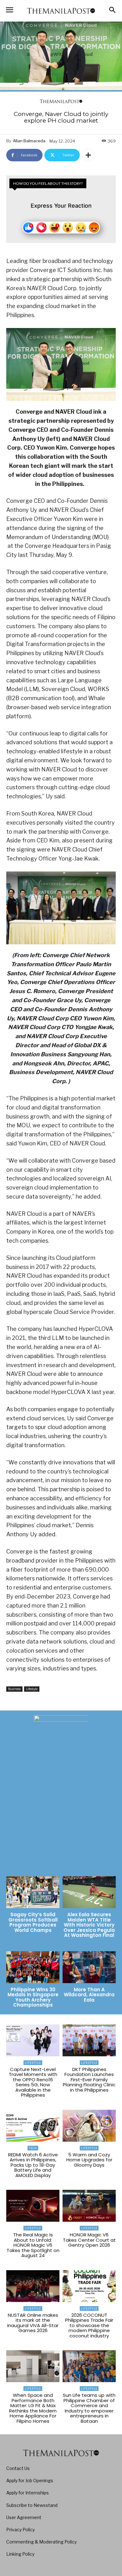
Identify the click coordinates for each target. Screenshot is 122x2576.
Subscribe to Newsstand (32, 2505)
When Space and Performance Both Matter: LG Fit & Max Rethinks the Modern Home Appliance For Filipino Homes (33, 2408)
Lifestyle (32, 1689)
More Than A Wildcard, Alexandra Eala (89, 1995)
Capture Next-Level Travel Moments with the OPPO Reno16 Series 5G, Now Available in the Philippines (33, 2082)
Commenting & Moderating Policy (41, 2542)
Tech (33, 2148)
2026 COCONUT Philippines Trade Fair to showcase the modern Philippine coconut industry (89, 2325)
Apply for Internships (28, 2493)
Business (14, 1689)
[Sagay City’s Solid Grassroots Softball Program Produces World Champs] (33, 1892)
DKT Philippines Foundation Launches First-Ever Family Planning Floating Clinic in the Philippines (89, 2080)
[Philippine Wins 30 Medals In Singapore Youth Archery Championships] (33, 1967)
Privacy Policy (20, 2530)
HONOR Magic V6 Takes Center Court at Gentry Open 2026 (89, 2240)
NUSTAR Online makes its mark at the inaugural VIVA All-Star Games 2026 (33, 2323)
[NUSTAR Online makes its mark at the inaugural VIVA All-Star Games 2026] (33, 2286)
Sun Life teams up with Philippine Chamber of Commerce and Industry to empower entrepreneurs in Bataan (89, 2408)
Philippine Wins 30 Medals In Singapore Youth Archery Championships (33, 1997)
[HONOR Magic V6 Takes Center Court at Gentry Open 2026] (89, 2206)
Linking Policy (20, 2554)
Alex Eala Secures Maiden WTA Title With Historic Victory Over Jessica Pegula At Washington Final (89, 1925)
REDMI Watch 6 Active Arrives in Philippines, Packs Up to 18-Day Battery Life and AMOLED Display (33, 2165)
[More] (88, 155)
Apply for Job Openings (30, 2480)
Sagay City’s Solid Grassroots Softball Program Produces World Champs (33, 1922)
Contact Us (18, 2468)
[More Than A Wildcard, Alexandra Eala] (89, 1967)
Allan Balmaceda (29, 141)
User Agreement (24, 2517)
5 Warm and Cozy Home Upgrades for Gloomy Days (89, 2160)
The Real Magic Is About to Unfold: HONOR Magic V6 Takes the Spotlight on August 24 (33, 2245)
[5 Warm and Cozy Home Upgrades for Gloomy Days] (89, 2126)
